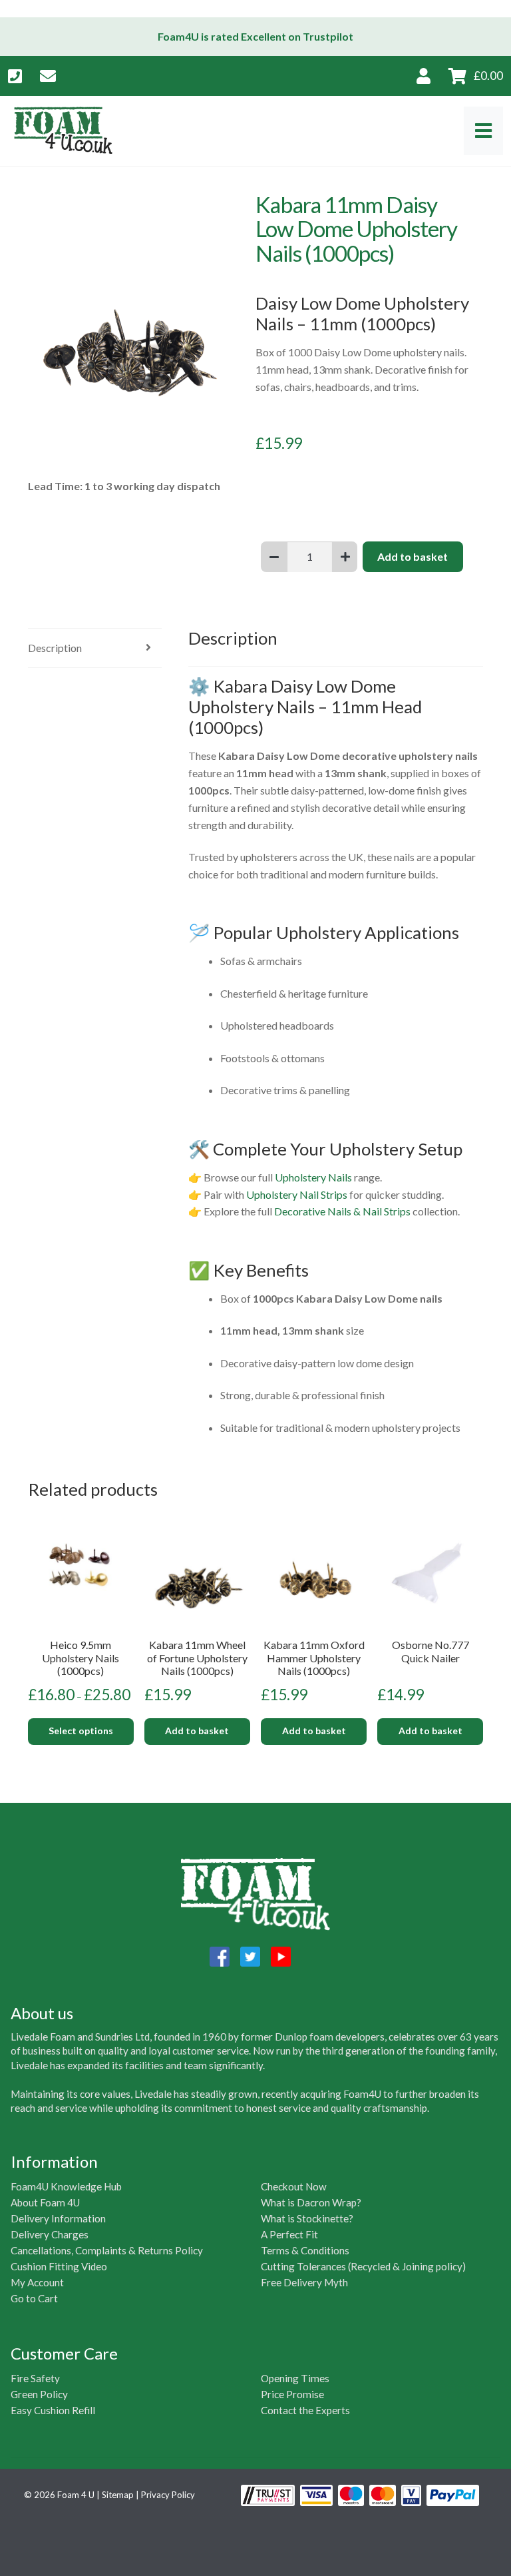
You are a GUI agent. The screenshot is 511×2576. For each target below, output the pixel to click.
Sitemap (118, 2495)
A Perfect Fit (289, 2234)
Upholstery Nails (313, 1177)
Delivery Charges (50, 2234)
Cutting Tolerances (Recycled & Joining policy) (363, 2266)
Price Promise (292, 2394)
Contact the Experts (305, 2410)
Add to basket (413, 556)
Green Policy (39, 2394)
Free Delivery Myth (304, 2282)
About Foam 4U (45, 2202)
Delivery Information (58, 2218)
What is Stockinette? (307, 2218)
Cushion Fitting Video (59, 2266)
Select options (81, 1731)
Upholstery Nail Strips (297, 1194)
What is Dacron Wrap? (311, 2202)
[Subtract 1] (274, 557)
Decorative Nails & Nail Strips (342, 1211)
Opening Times (295, 2378)
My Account (37, 2282)
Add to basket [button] (197, 1731)
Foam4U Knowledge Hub (66, 2186)
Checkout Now (294, 2186)
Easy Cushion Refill (53, 2410)
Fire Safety (35, 2378)
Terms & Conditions (305, 2250)
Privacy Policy (168, 2495)
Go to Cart (34, 2298)
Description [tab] (55, 648)
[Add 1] (345, 557)
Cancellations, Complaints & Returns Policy (107, 2250)
